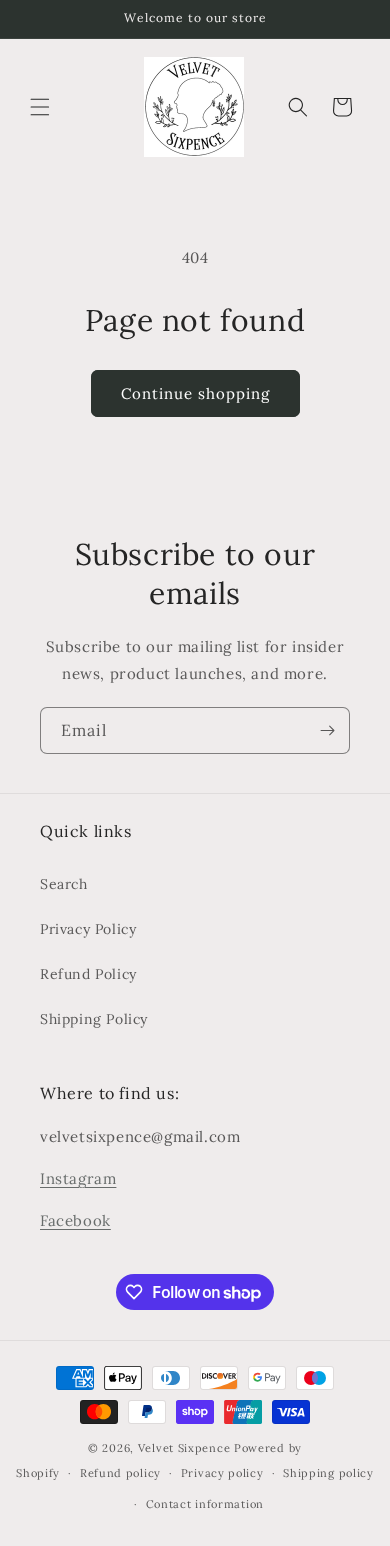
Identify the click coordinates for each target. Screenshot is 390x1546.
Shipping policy (328, 1473)
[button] (40, 107)
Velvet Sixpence (184, 1448)
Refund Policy (88, 974)
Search (64, 884)
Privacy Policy (88, 929)
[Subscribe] (327, 730)
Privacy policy (222, 1473)
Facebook (75, 1220)
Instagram (78, 1178)
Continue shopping (195, 393)
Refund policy (120, 1473)
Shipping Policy (94, 1019)
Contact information (205, 1504)
